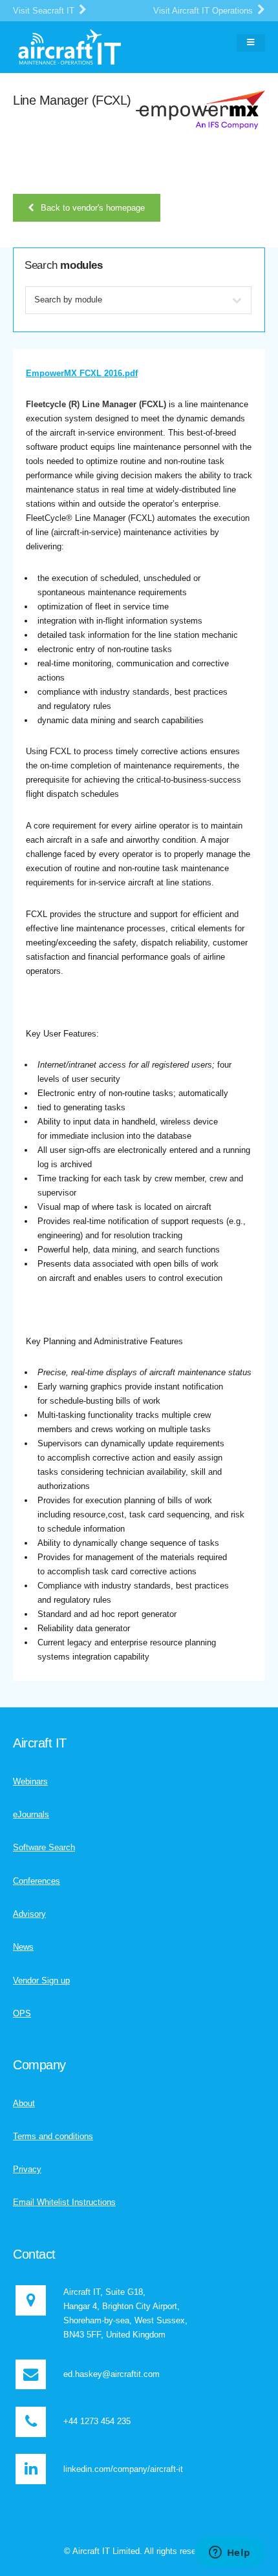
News (23, 1947)
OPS (22, 2013)
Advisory (29, 1914)
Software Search (44, 1847)
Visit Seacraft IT (45, 11)
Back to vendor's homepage (93, 208)
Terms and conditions (53, 2136)
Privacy (27, 2169)
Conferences (37, 1881)
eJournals (31, 1814)
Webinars (30, 1781)
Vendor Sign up (41, 1980)
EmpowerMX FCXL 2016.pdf (82, 373)
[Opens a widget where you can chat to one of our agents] (230, 2553)
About (24, 2103)
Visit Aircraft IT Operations (204, 11)
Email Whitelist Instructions (64, 2202)
